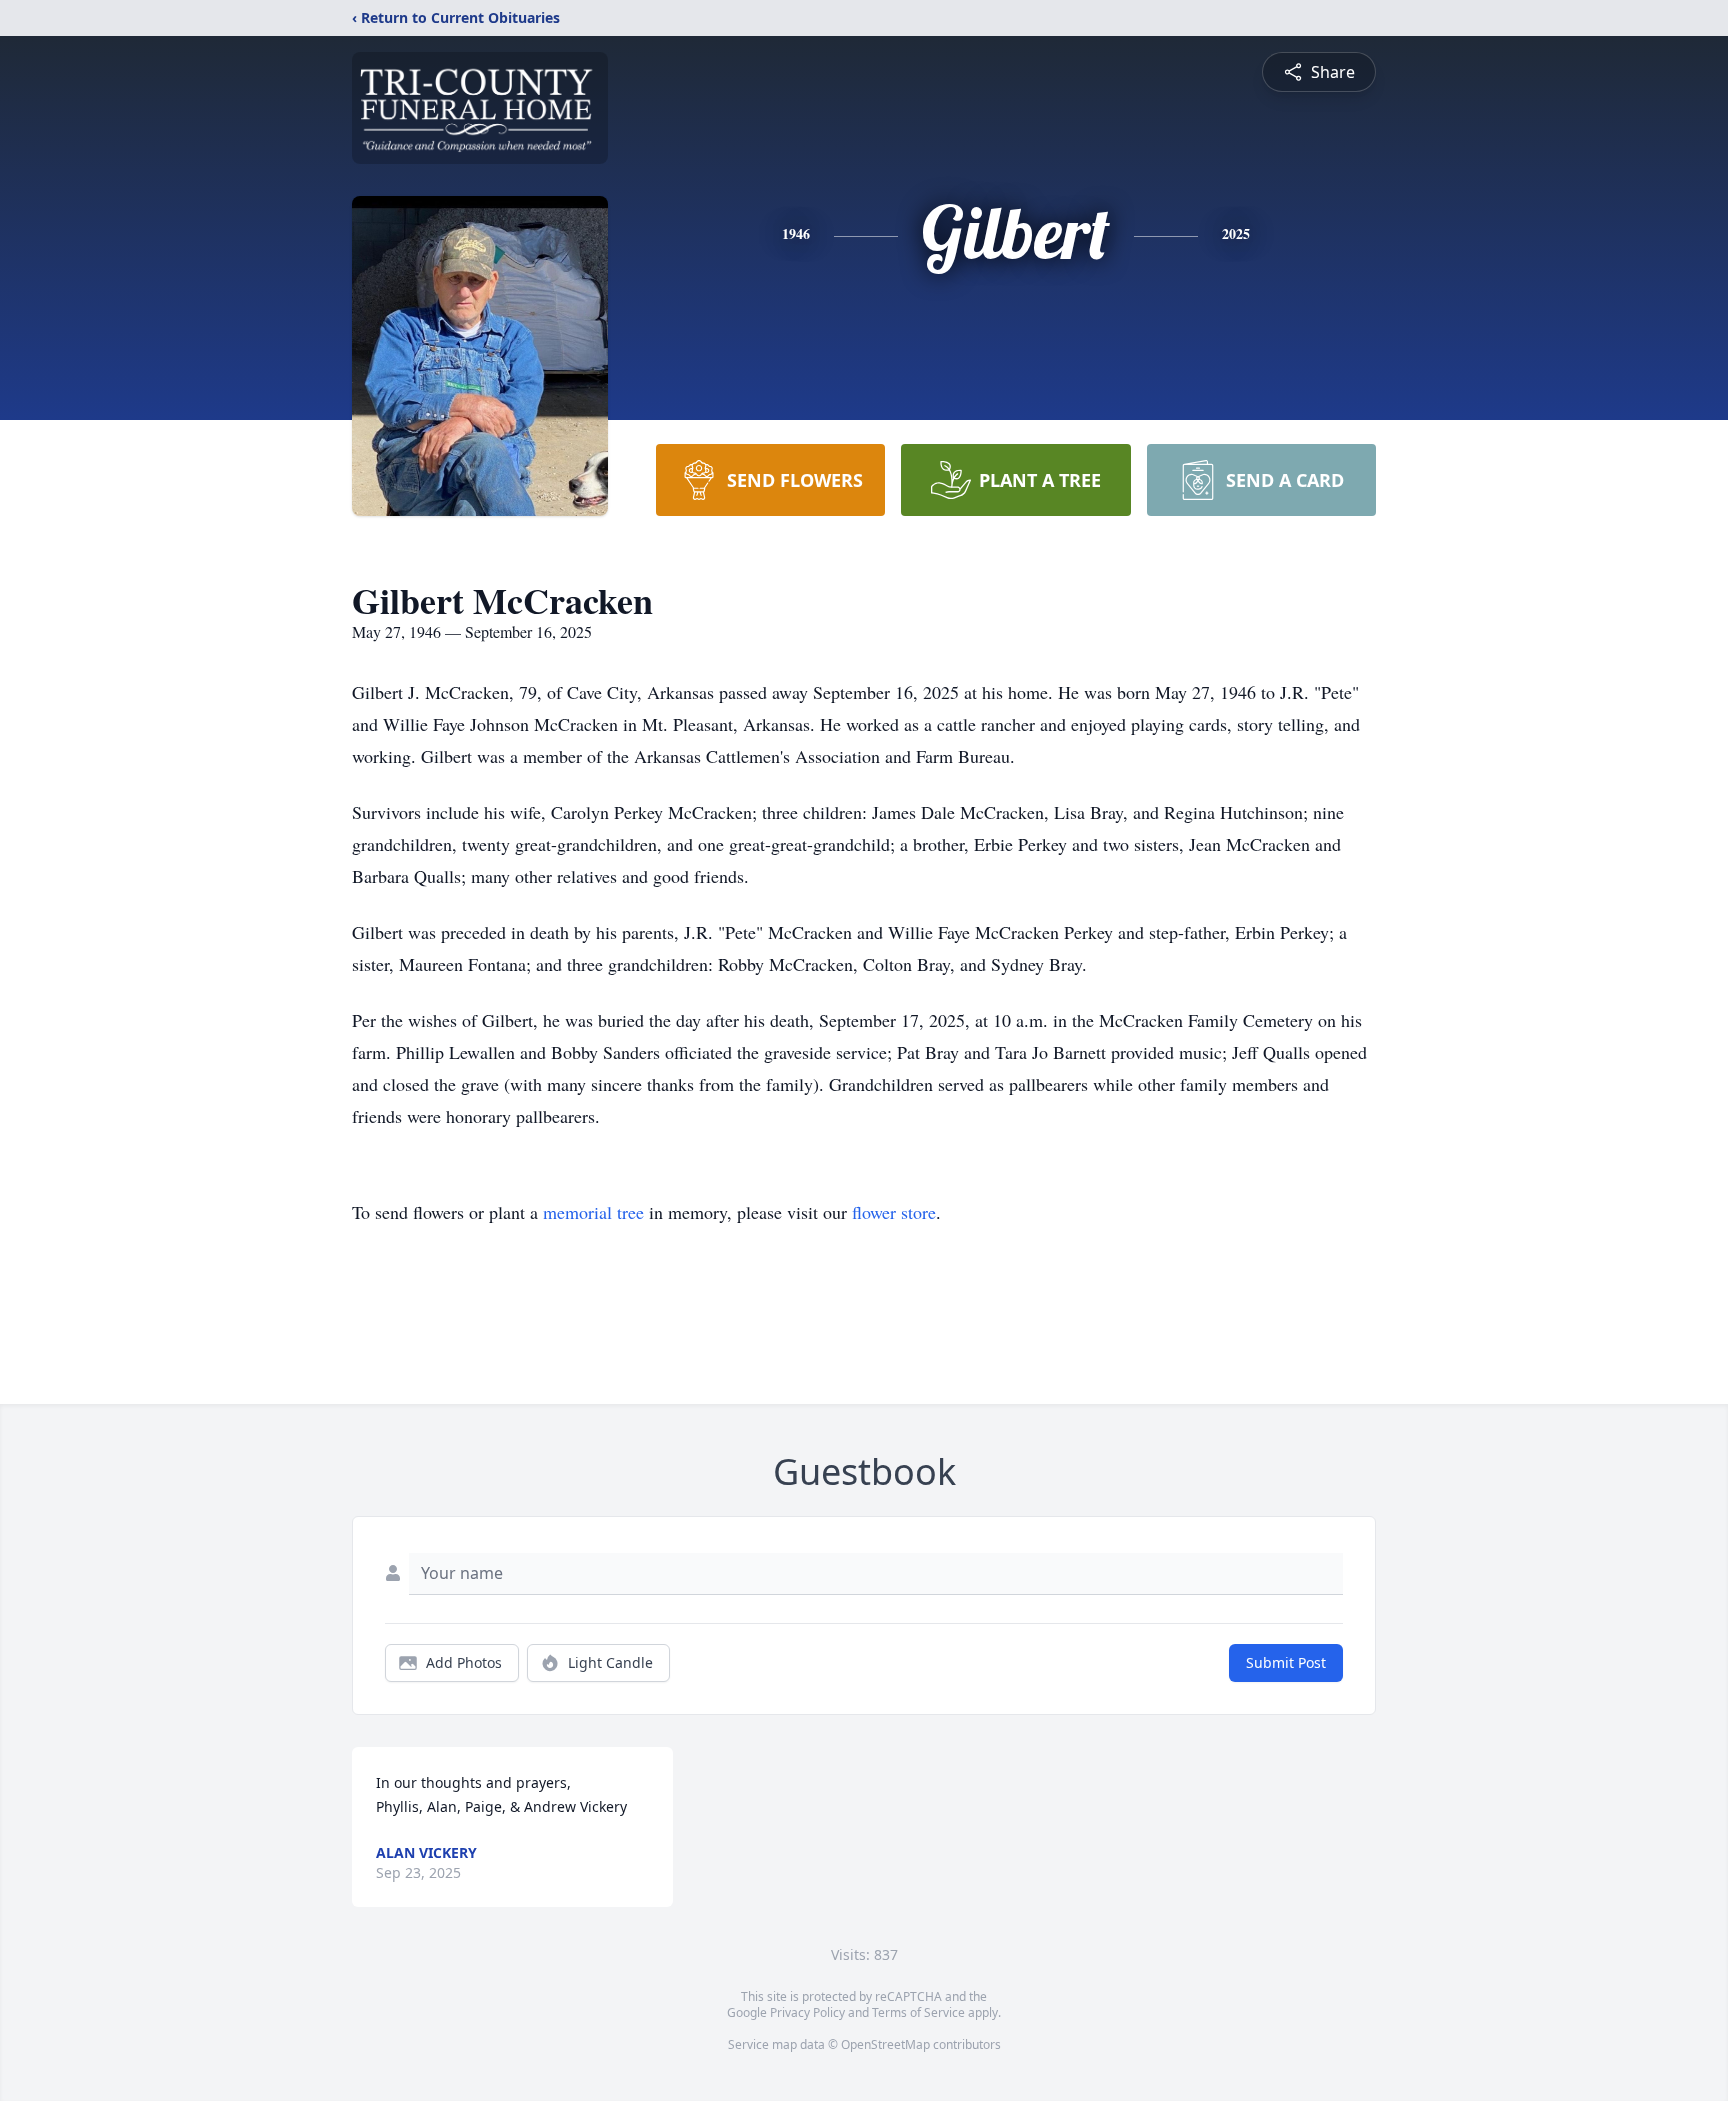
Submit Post (1286, 1662)
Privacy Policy (807, 2012)
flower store (894, 1212)
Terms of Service (918, 2012)
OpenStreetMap (885, 2044)
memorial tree (593, 1212)
